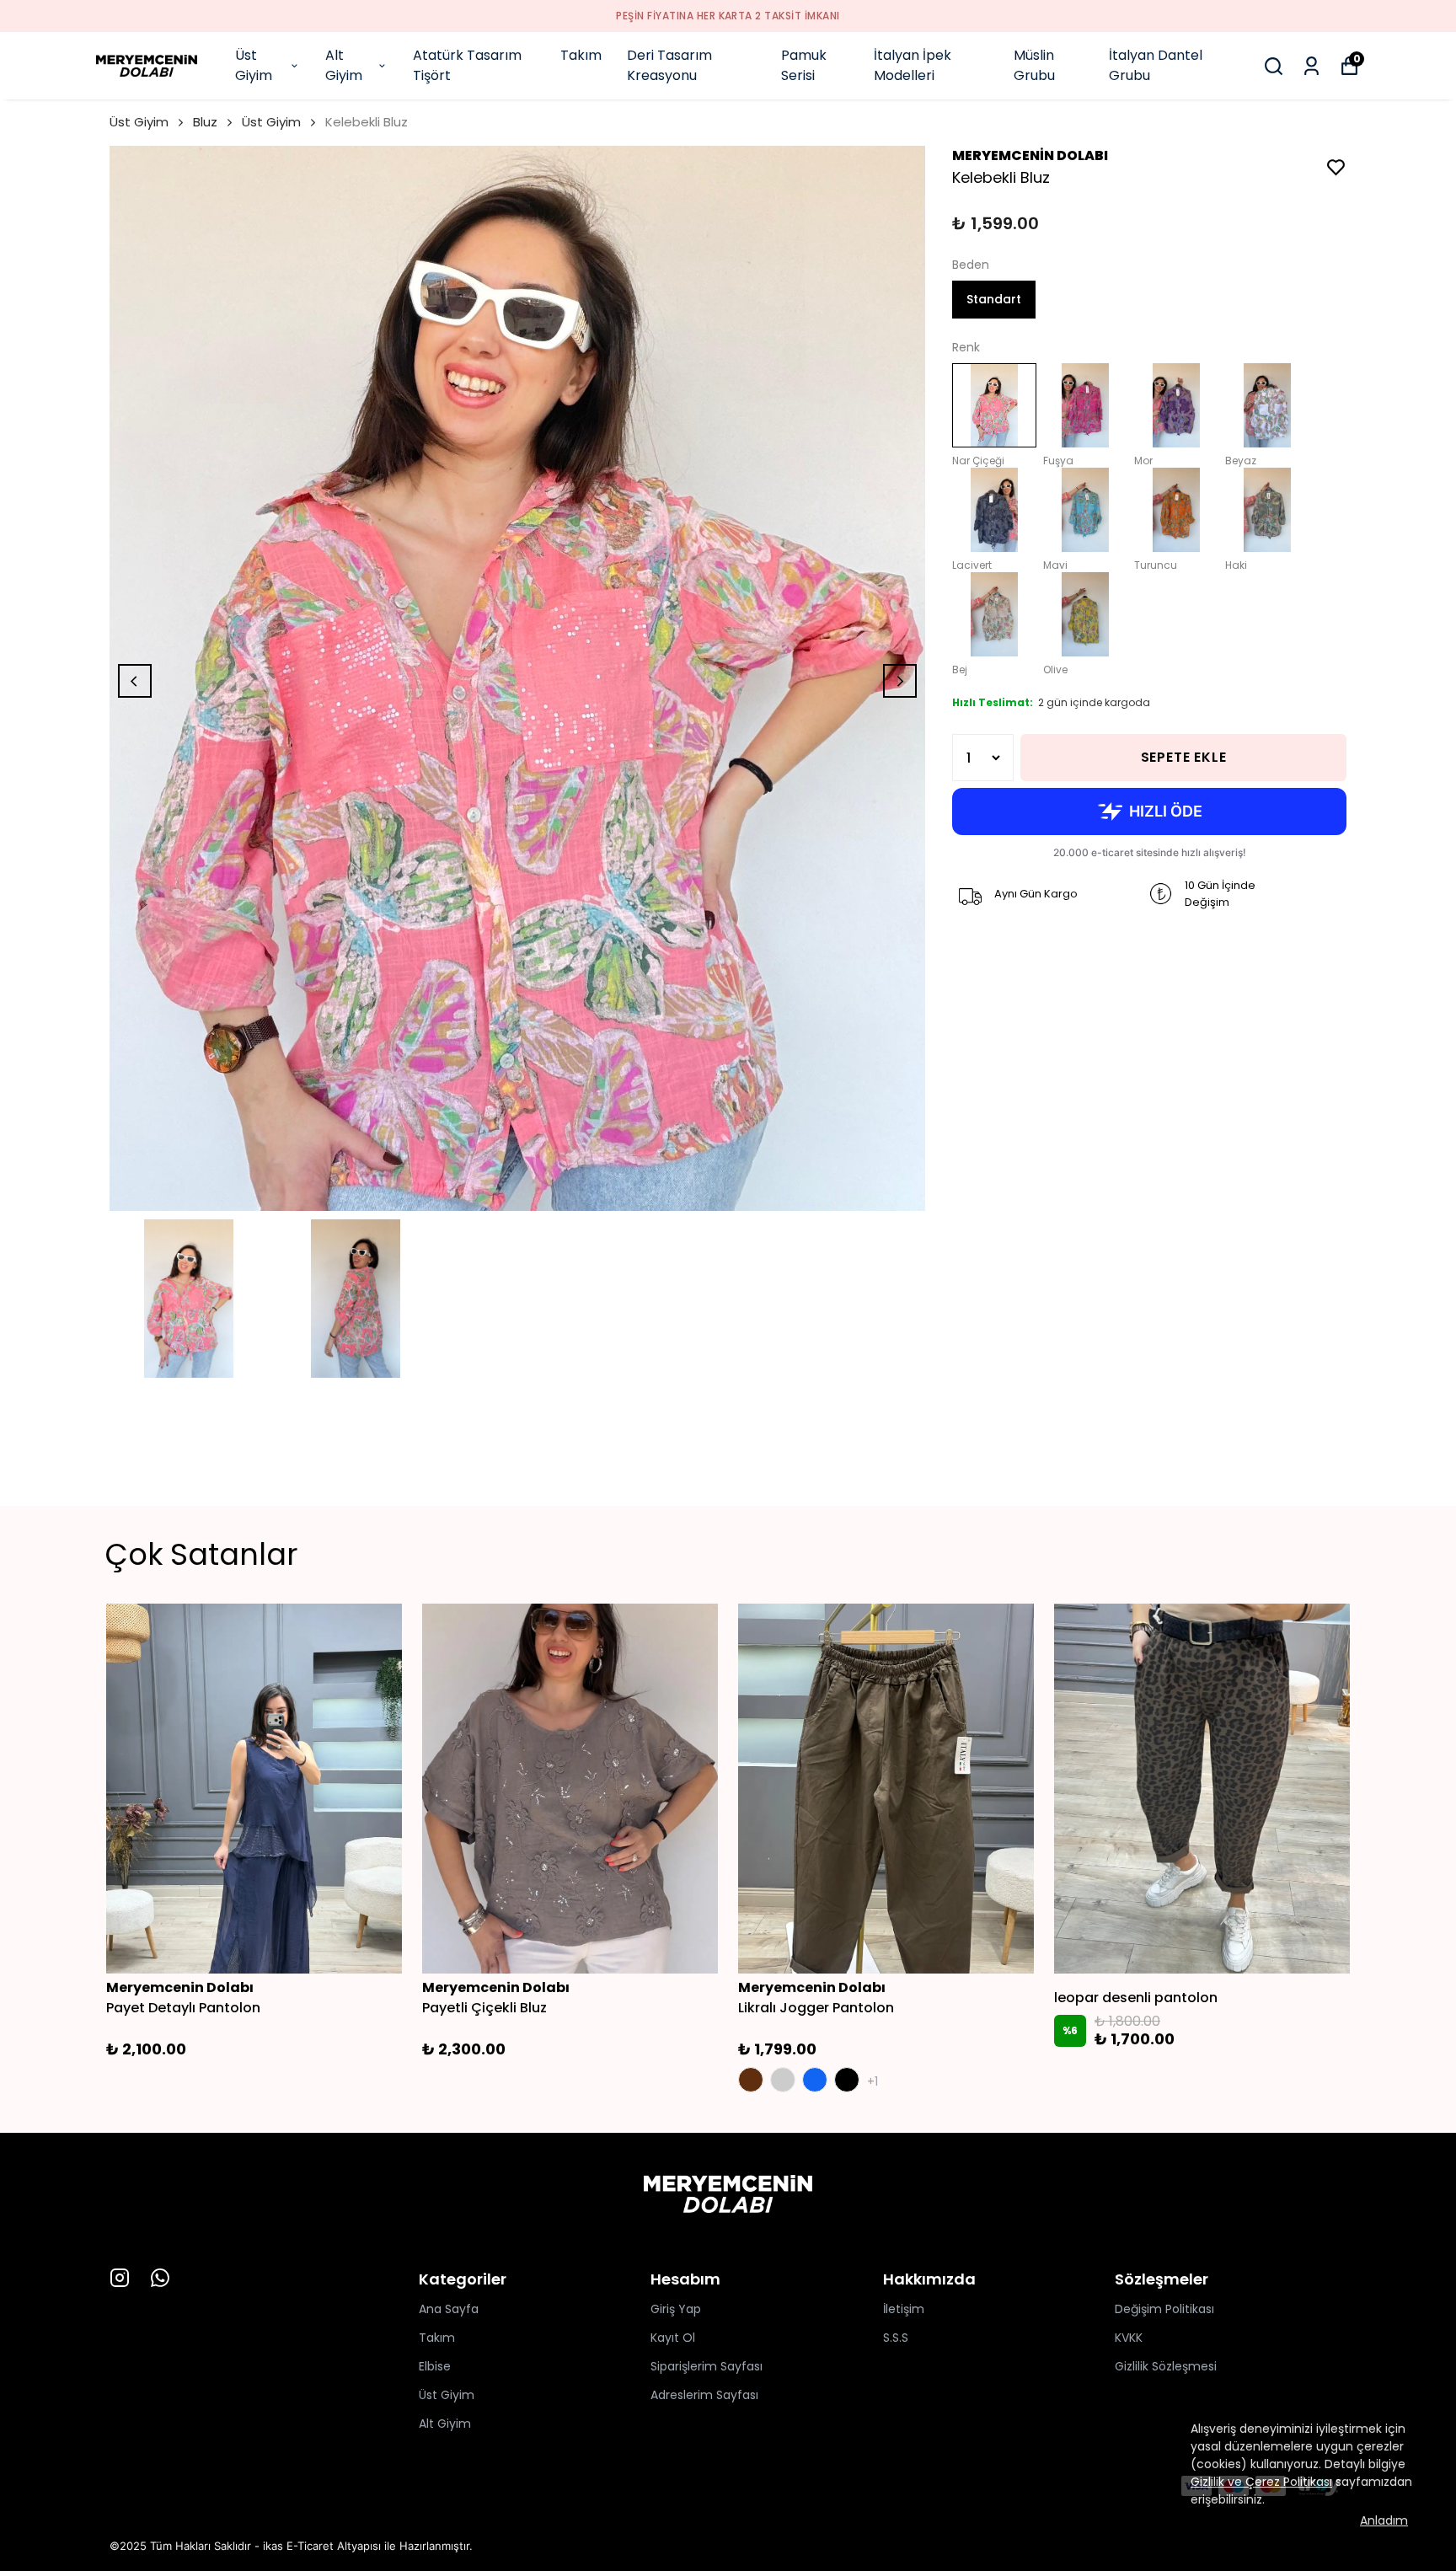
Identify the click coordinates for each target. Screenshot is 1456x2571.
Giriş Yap (676, 2309)
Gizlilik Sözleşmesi (1166, 2366)
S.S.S (896, 2338)
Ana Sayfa (449, 2309)
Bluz (205, 122)
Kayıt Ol (673, 2338)
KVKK (1129, 2338)
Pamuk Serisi (804, 65)
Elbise (435, 2366)
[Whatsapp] (160, 2278)
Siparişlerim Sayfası (707, 2366)
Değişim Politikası (1164, 2309)
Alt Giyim (344, 65)
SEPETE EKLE (1184, 757)
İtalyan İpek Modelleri (913, 65)
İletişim (904, 2309)
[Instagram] (120, 2278)
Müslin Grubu (1034, 65)
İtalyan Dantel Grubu (1156, 65)
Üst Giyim (254, 65)
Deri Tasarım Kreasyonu (669, 65)
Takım (581, 55)
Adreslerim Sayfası (704, 2395)
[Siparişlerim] (1311, 66)
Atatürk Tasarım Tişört (467, 65)
